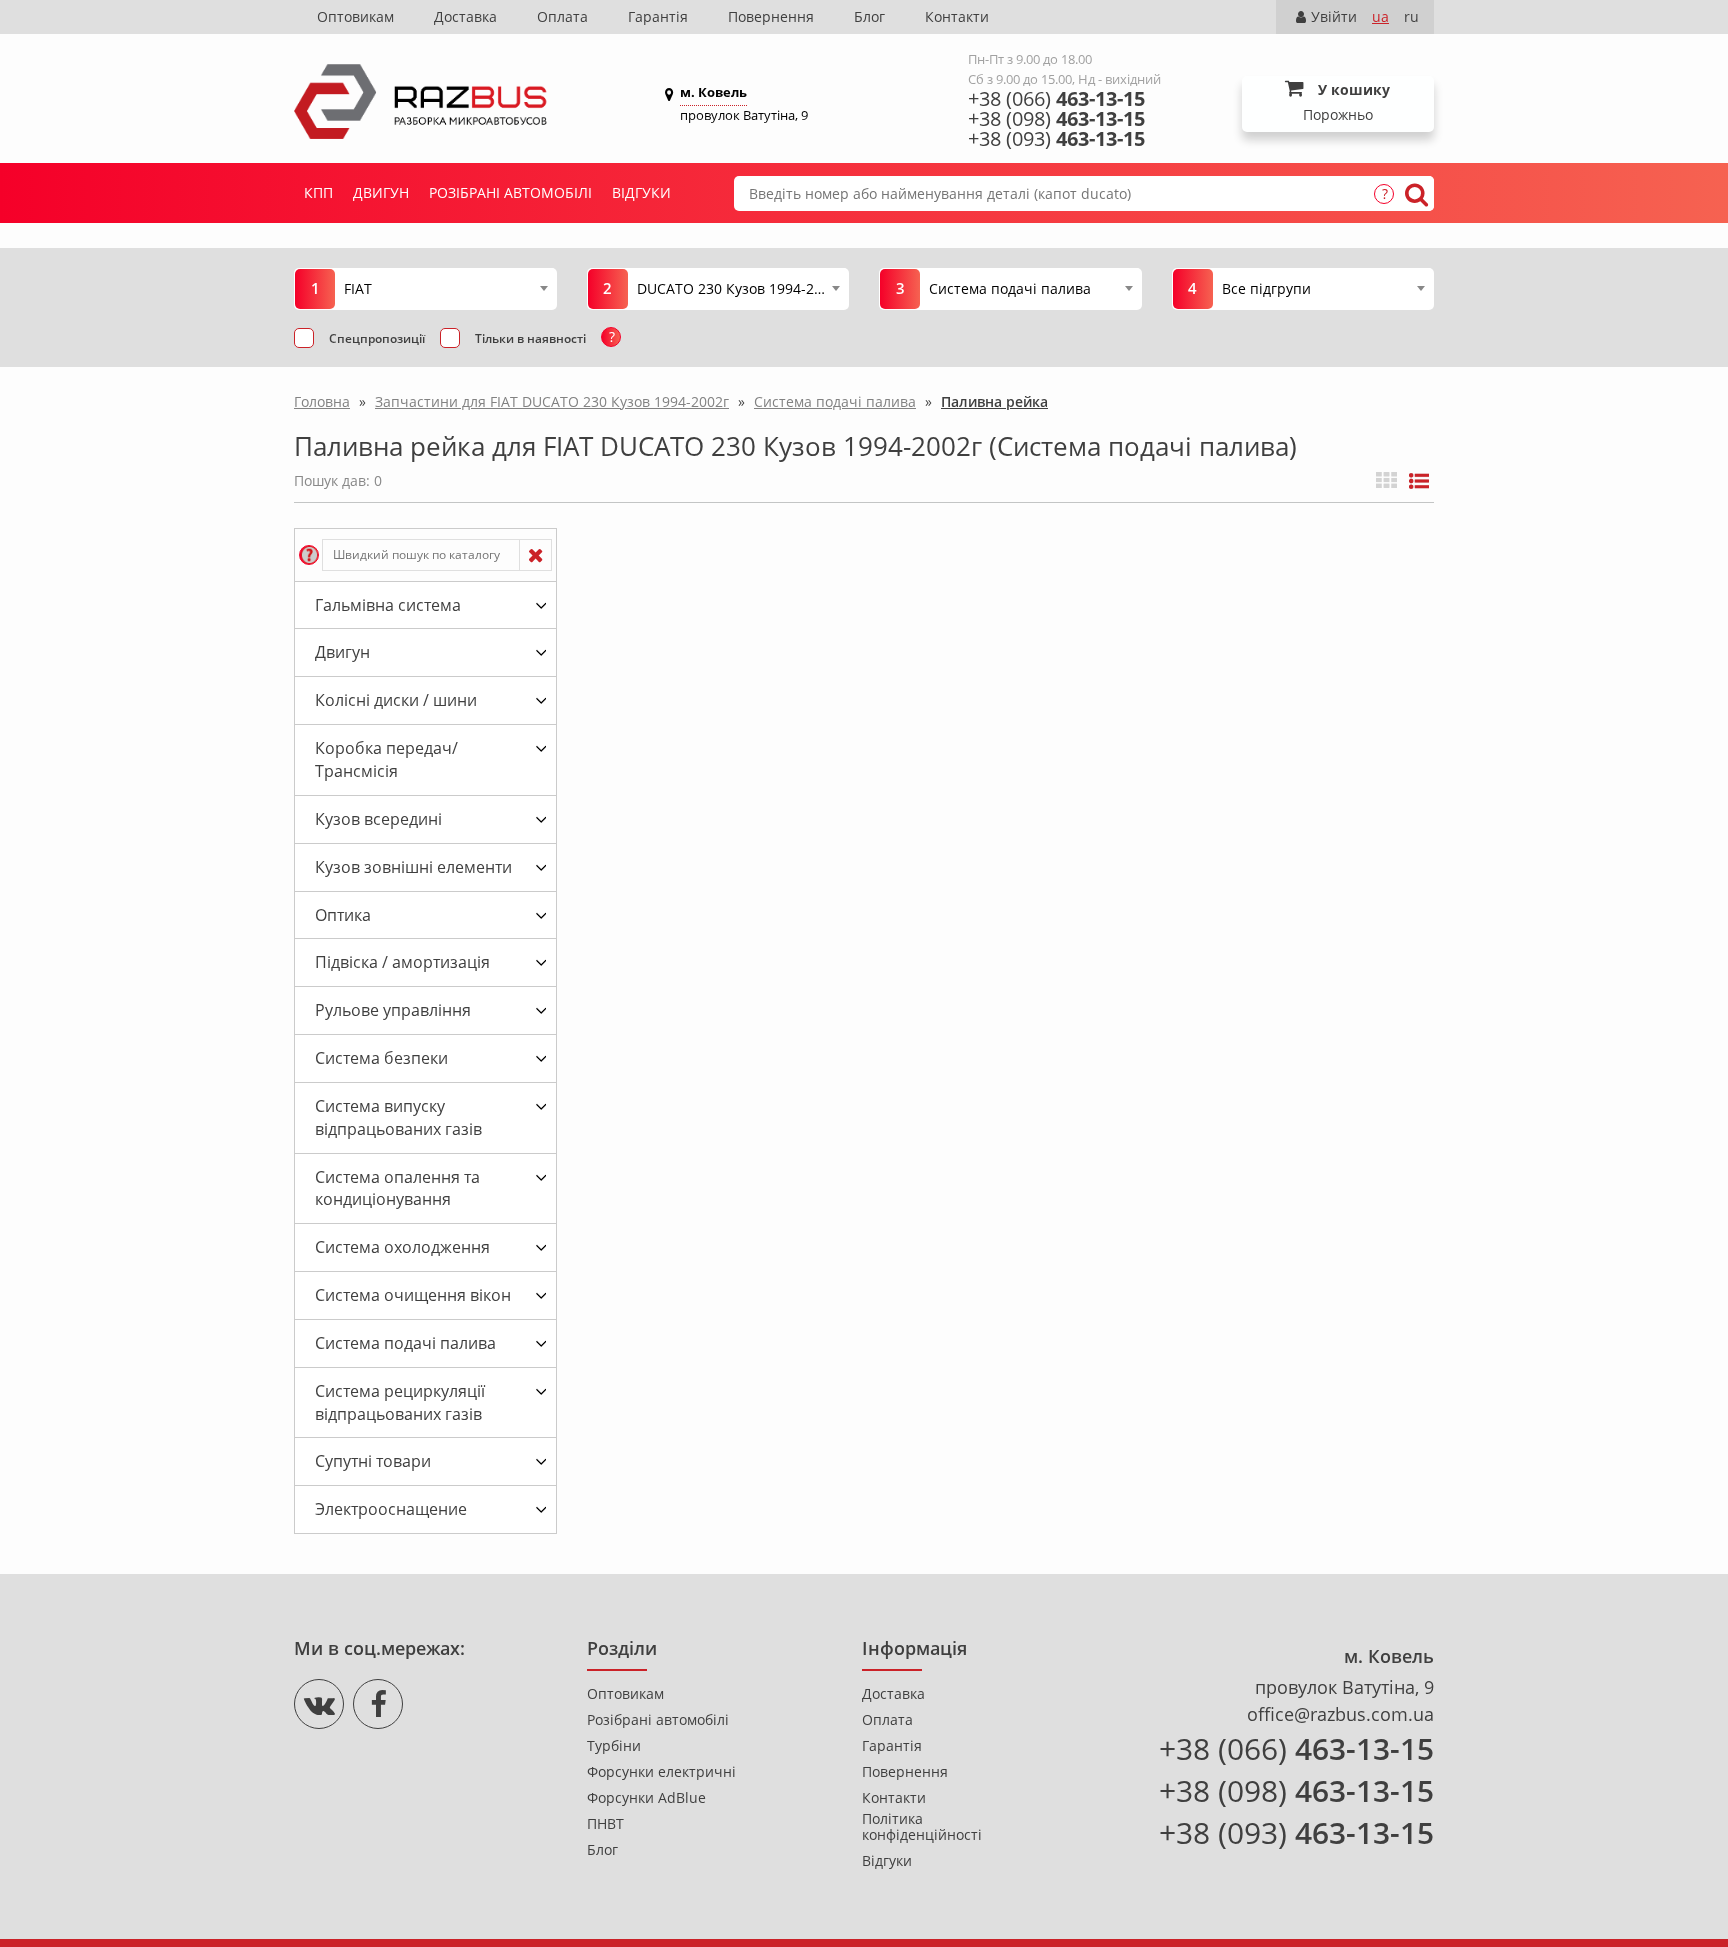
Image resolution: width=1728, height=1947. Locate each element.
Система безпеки (381, 1058)
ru (1411, 16)
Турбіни (614, 1746)
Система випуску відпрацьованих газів (398, 1117)
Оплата (562, 16)
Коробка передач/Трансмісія (386, 759)
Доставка (465, 16)
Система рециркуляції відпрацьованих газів (400, 1402)
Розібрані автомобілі (510, 192)
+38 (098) (1056, 119)
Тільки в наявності (530, 338)
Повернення (771, 16)
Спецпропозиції (377, 338)
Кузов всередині (378, 819)
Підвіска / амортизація (402, 962)
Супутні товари (373, 1461)
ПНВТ (605, 1824)
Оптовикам (355, 16)
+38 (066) (1056, 99)
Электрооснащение (391, 1509)
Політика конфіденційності (922, 1827)
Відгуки (641, 192)
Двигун (381, 192)
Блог (869, 16)
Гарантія (658, 16)
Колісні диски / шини (396, 700)
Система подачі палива (405, 1343)
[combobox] (445, 288)
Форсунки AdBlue (646, 1798)
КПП (318, 192)
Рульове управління (393, 1010)
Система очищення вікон (413, 1295)
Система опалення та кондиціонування (397, 1188)
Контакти (957, 16)
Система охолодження (402, 1247)
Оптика (343, 915)
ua (1380, 16)
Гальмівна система (388, 605)
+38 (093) (1056, 139)
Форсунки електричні (661, 1772)
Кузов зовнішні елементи (413, 867)
